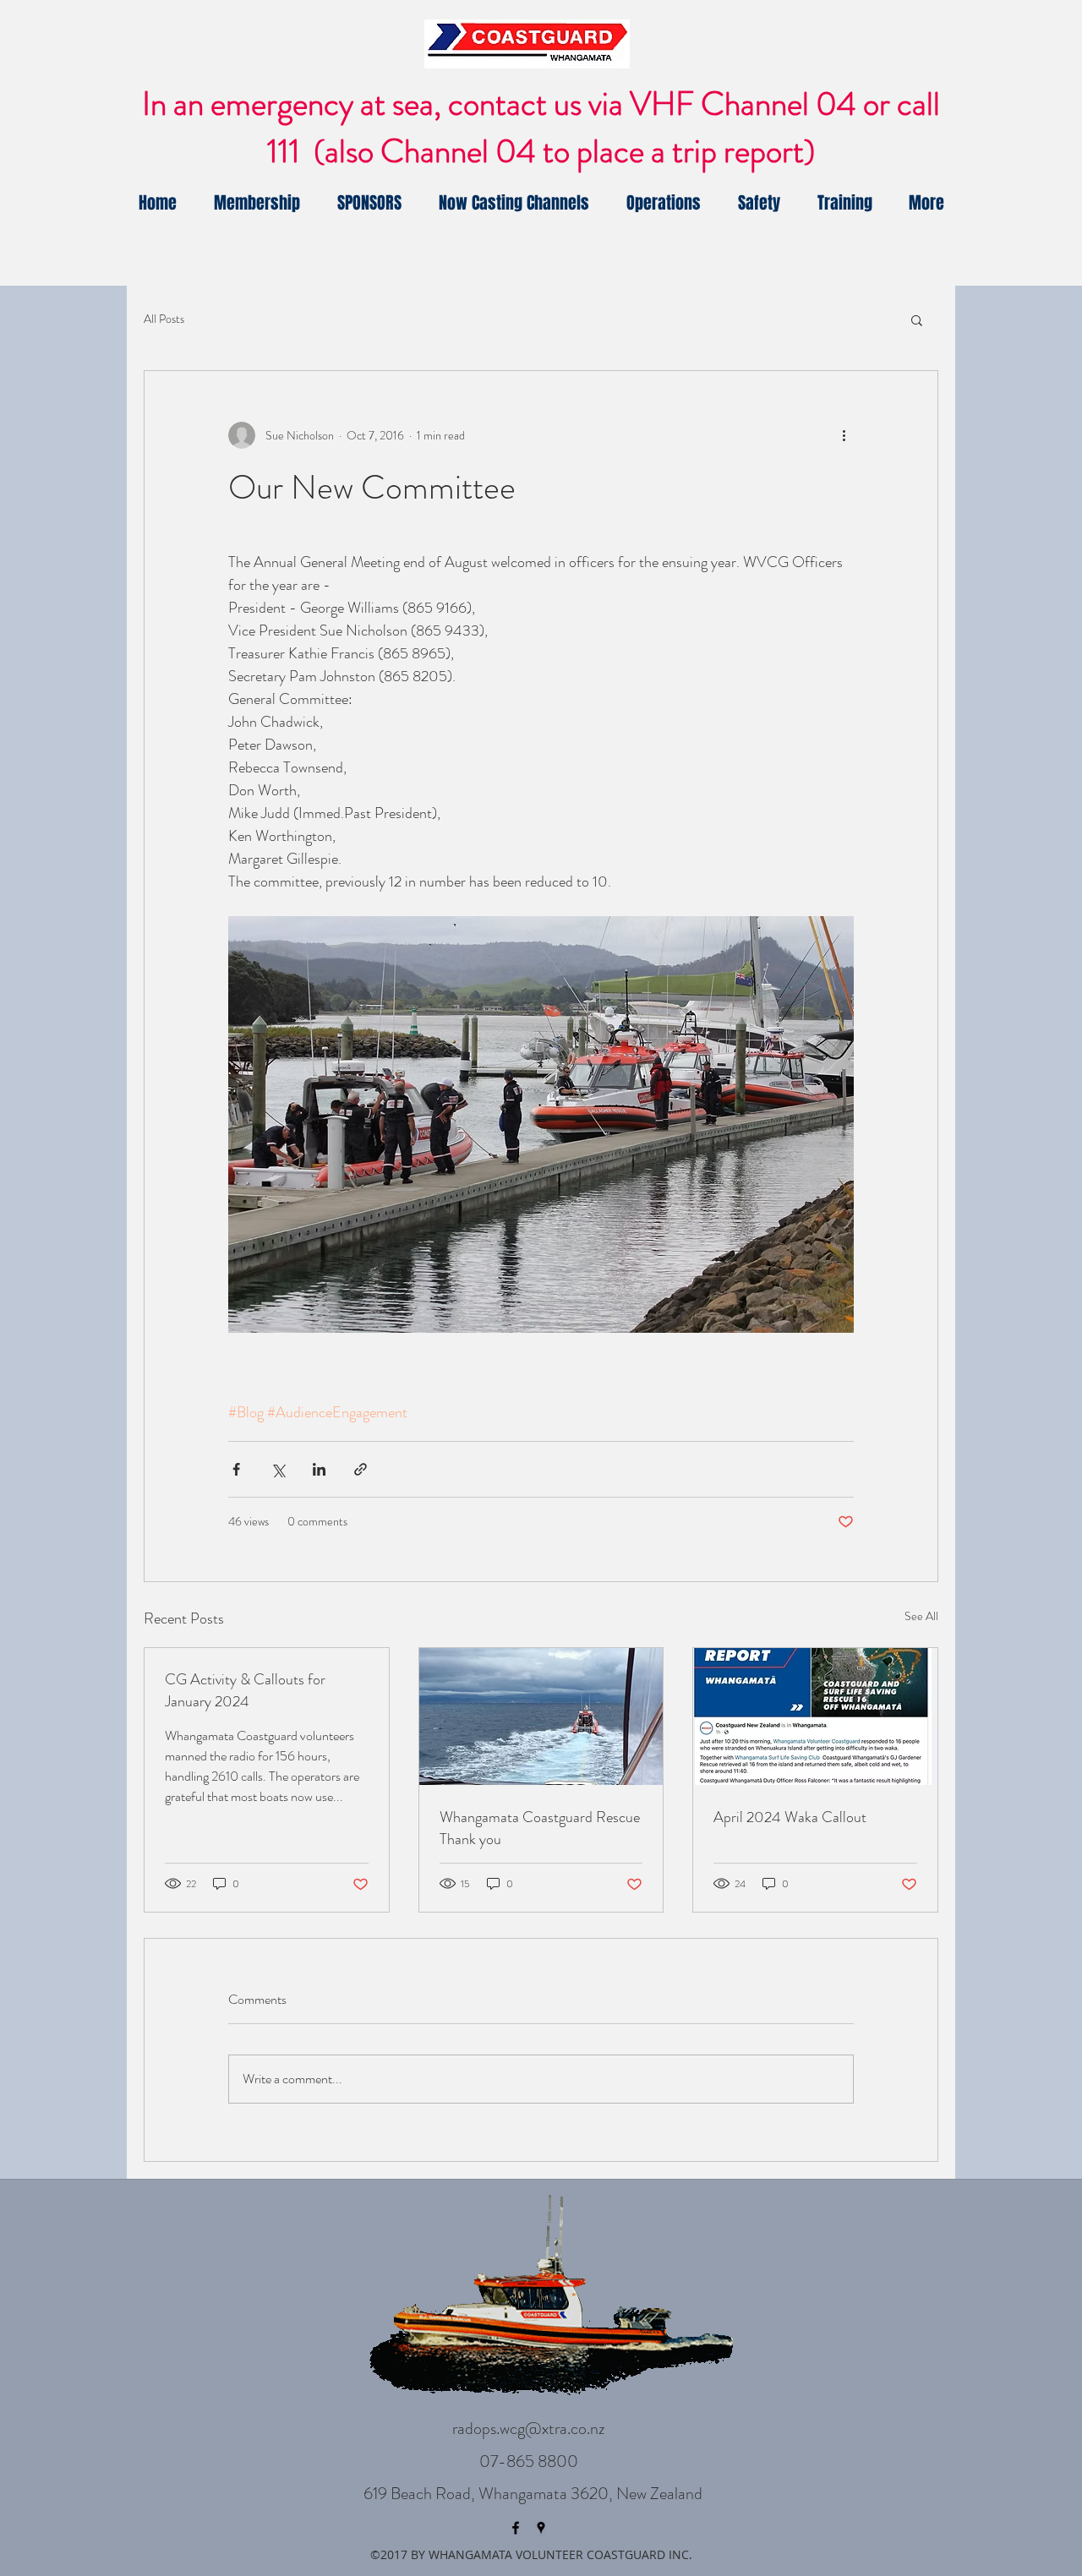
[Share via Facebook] (236, 1469)
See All (921, 1616)
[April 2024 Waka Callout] (815, 1716)
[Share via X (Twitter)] (278, 1469)
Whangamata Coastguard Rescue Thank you (540, 1828)
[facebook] (516, 2528)
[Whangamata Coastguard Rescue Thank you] (541, 1716)
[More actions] (844, 435)
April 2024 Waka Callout (790, 1817)
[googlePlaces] (541, 2528)
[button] (917, 319)
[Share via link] (361, 1469)
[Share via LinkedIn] (319, 1469)
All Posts (164, 319)
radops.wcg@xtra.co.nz (528, 2429)
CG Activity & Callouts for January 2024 (245, 1690)
